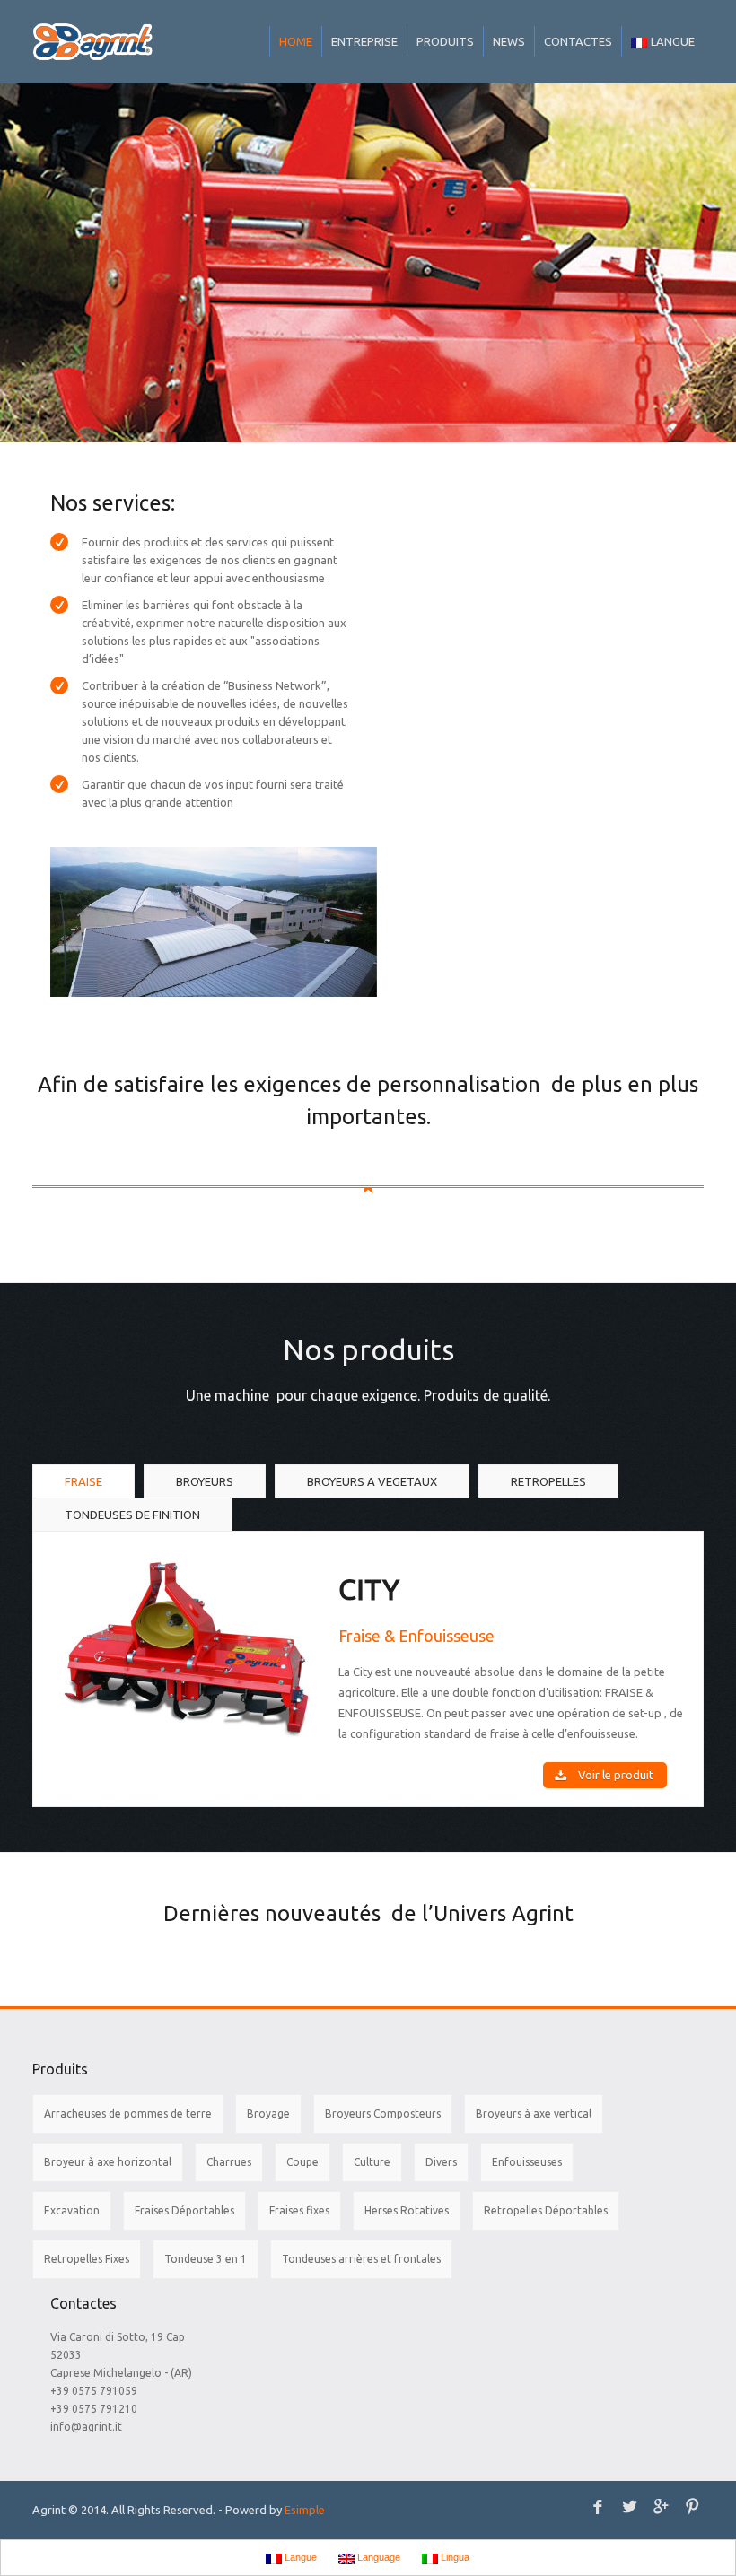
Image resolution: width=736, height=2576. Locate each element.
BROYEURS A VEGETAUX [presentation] (372, 1481)
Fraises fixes (299, 2210)
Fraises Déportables (184, 2210)
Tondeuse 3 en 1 (206, 2259)
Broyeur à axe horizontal (108, 2162)
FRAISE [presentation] (83, 1481)
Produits (445, 41)
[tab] (83, 1482)
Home (296, 41)
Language (377, 2557)
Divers (441, 2162)
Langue (673, 41)
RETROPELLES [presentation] (548, 1481)
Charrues (229, 2162)
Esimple (305, 2510)
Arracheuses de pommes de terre (128, 2113)
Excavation (72, 2210)
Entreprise (364, 41)
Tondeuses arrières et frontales (361, 2259)
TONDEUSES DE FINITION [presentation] (132, 1515)
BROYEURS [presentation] (205, 1481)
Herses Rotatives (407, 2210)
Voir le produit (616, 1775)
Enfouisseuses (527, 2162)
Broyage (268, 2113)
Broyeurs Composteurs (383, 2113)
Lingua (454, 2557)
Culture (372, 2162)
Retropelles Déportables (546, 2210)
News (509, 41)
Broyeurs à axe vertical (534, 2113)
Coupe (302, 2162)
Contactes (578, 41)
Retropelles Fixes (87, 2259)
